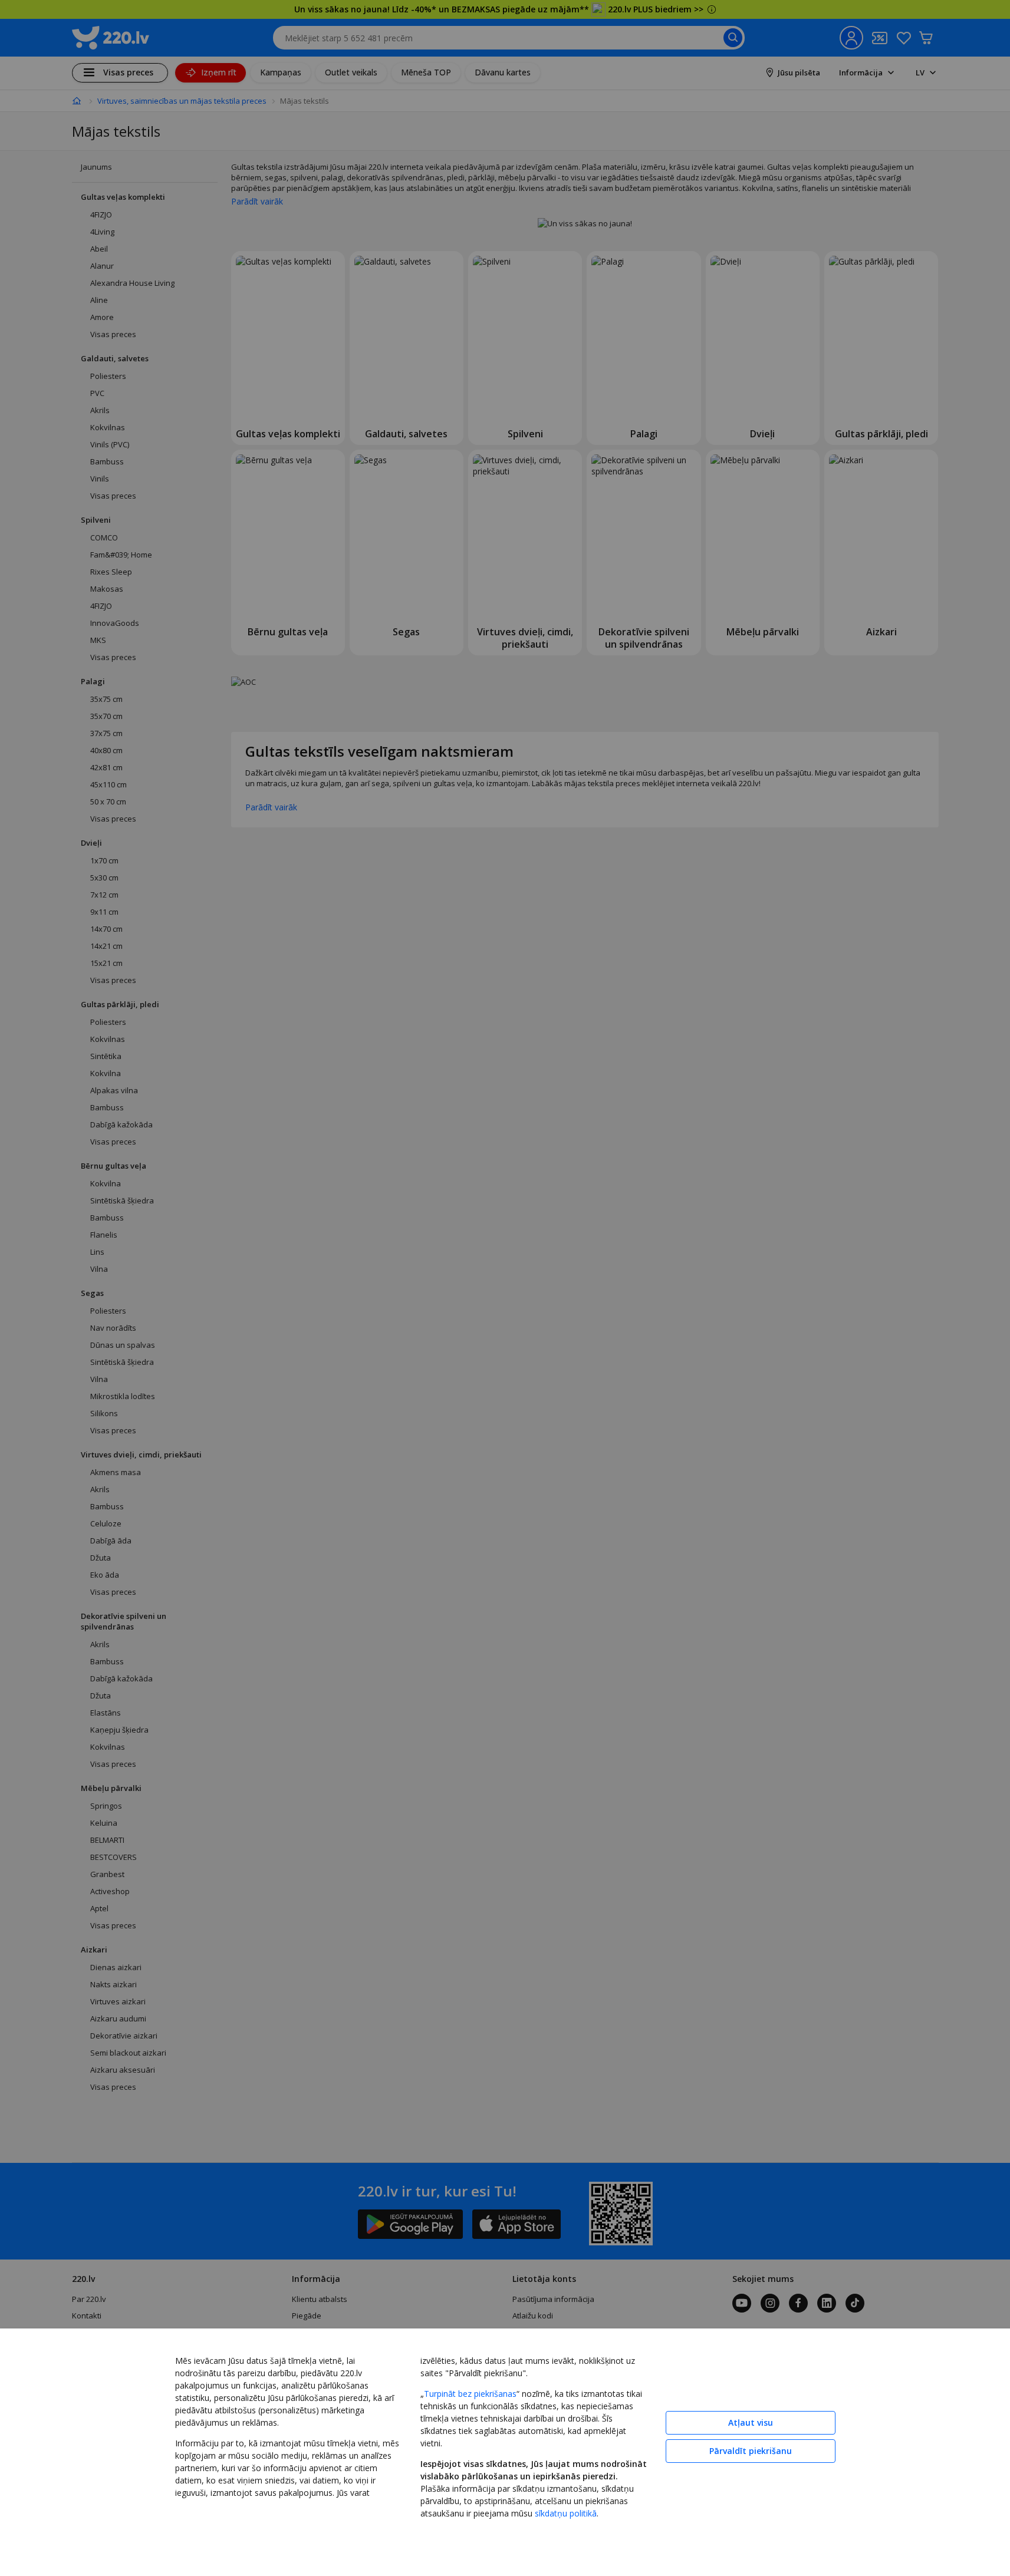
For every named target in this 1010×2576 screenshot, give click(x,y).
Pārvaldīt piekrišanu (751, 2451)
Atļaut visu (751, 2422)
